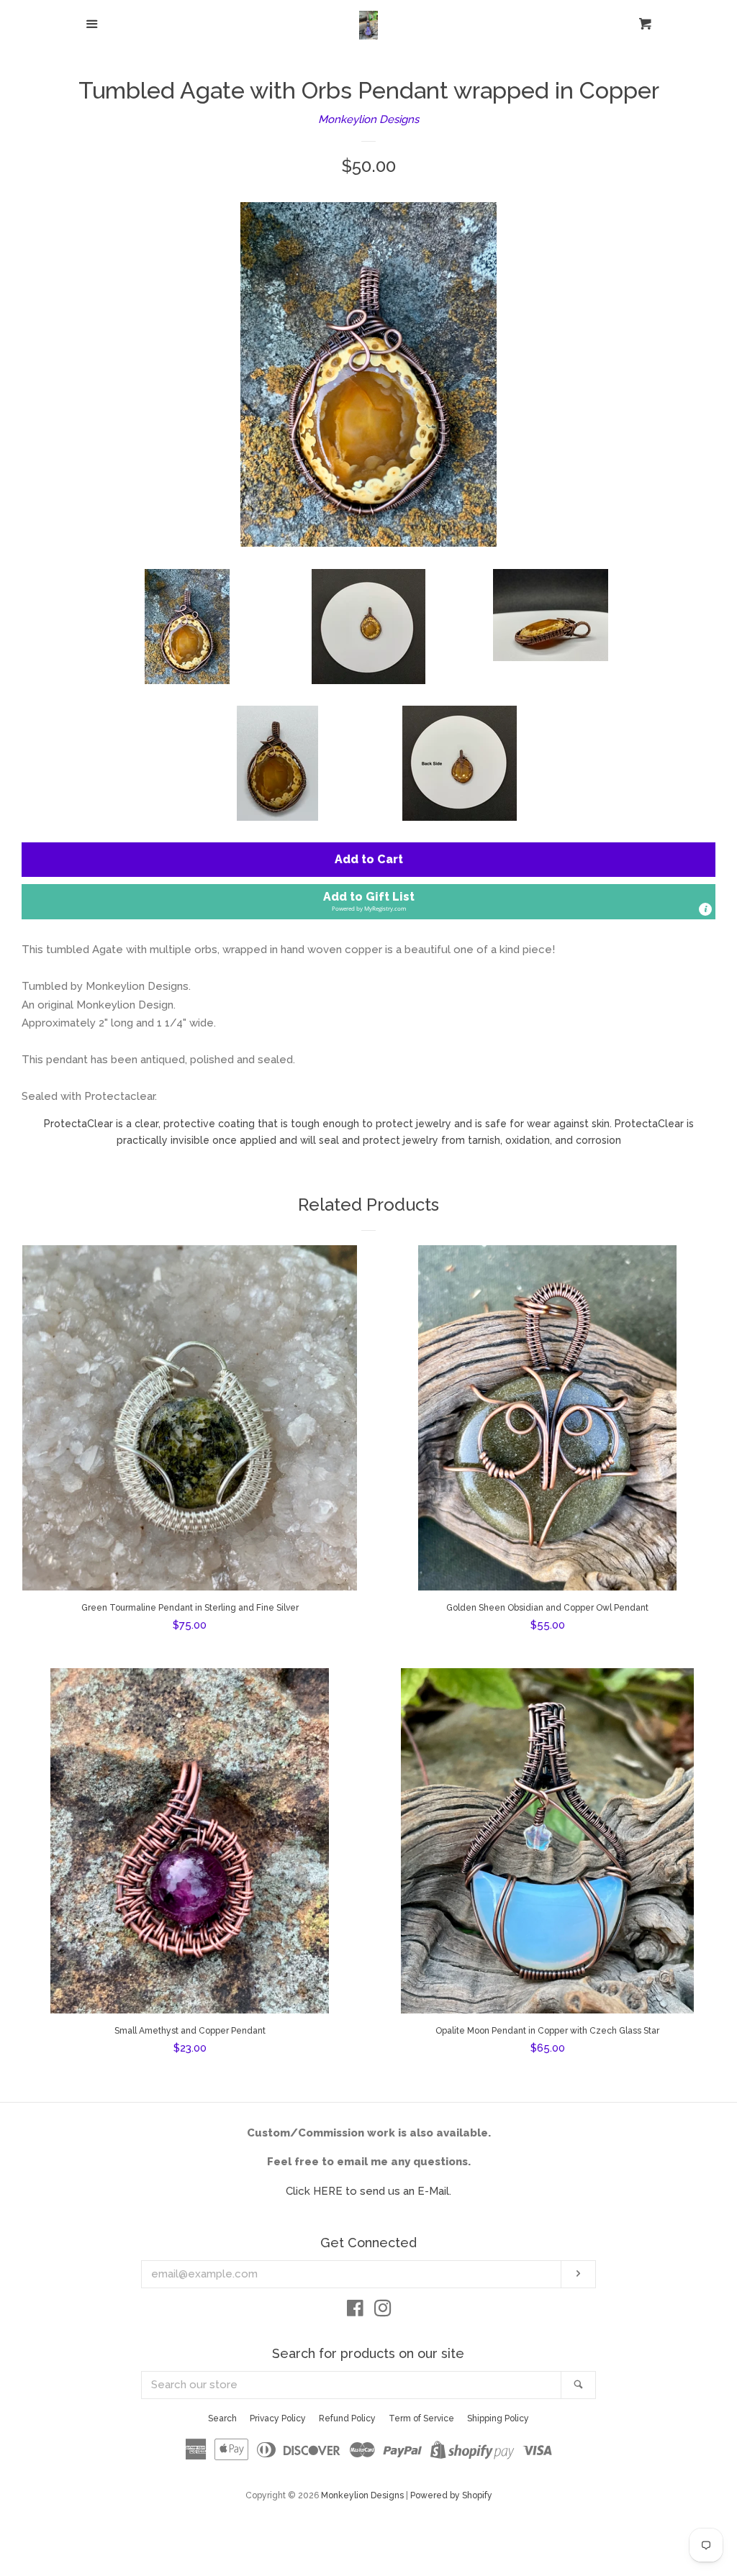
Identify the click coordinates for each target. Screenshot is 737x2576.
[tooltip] (705, 909)
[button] (368, 902)
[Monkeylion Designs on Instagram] (383, 2311)
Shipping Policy (498, 2418)
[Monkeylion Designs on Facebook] (355, 2311)
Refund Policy (347, 2418)
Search (222, 2418)
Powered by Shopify (451, 2495)
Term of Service (421, 2418)
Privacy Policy (278, 2418)
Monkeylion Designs (368, 119)
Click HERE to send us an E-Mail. (368, 2191)
